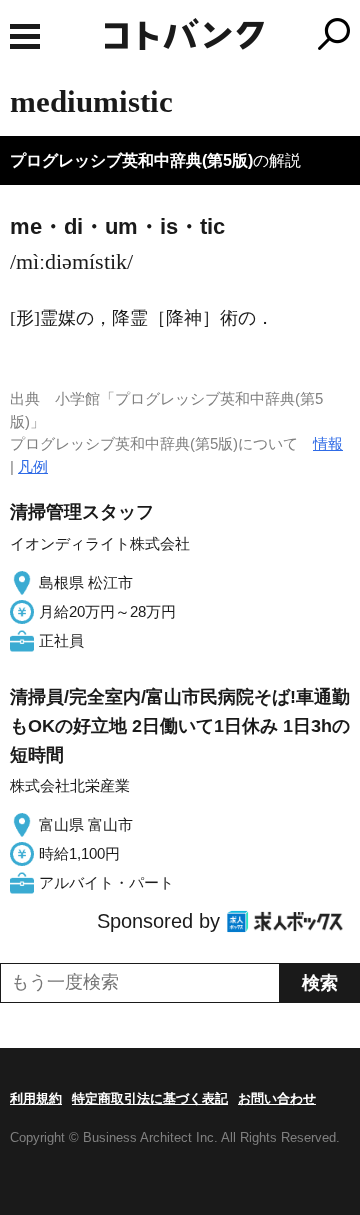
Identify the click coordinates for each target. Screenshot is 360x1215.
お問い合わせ (277, 1098)
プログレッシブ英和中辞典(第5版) (131, 160)
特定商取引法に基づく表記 (150, 1098)
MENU (25, 36)
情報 (328, 443)
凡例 (33, 466)
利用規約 (36, 1098)
